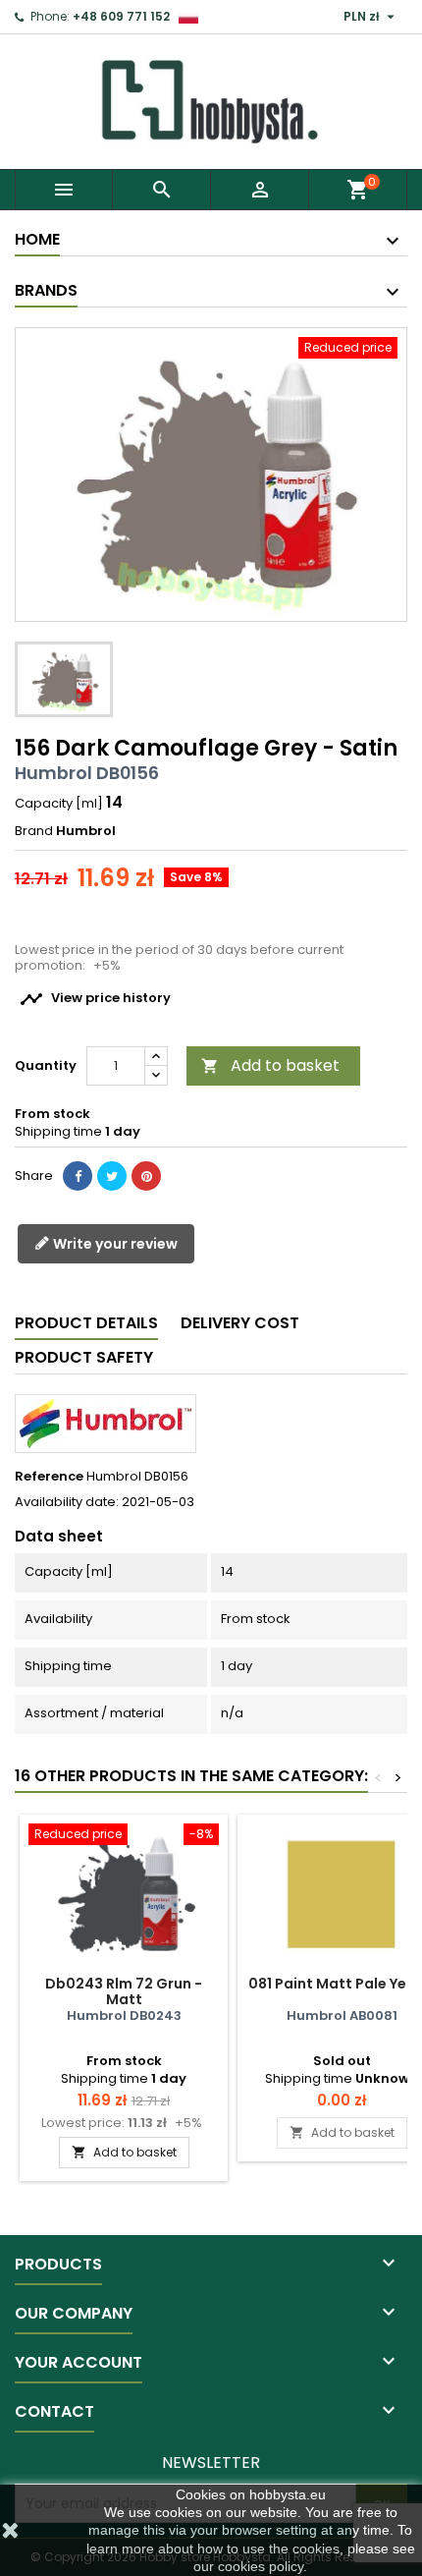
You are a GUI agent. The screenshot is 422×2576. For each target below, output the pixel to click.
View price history (95, 999)
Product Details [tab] (86, 1323)
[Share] (78, 1176)
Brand (34, 831)
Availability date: (67, 1502)
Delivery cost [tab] (240, 1323)
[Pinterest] (146, 1176)
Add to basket (270, 1065)
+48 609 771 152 (121, 16)
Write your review (114, 1244)
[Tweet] (112, 1176)
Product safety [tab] (84, 1357)
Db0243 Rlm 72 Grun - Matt (124, 1991)
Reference (49, 1477)
